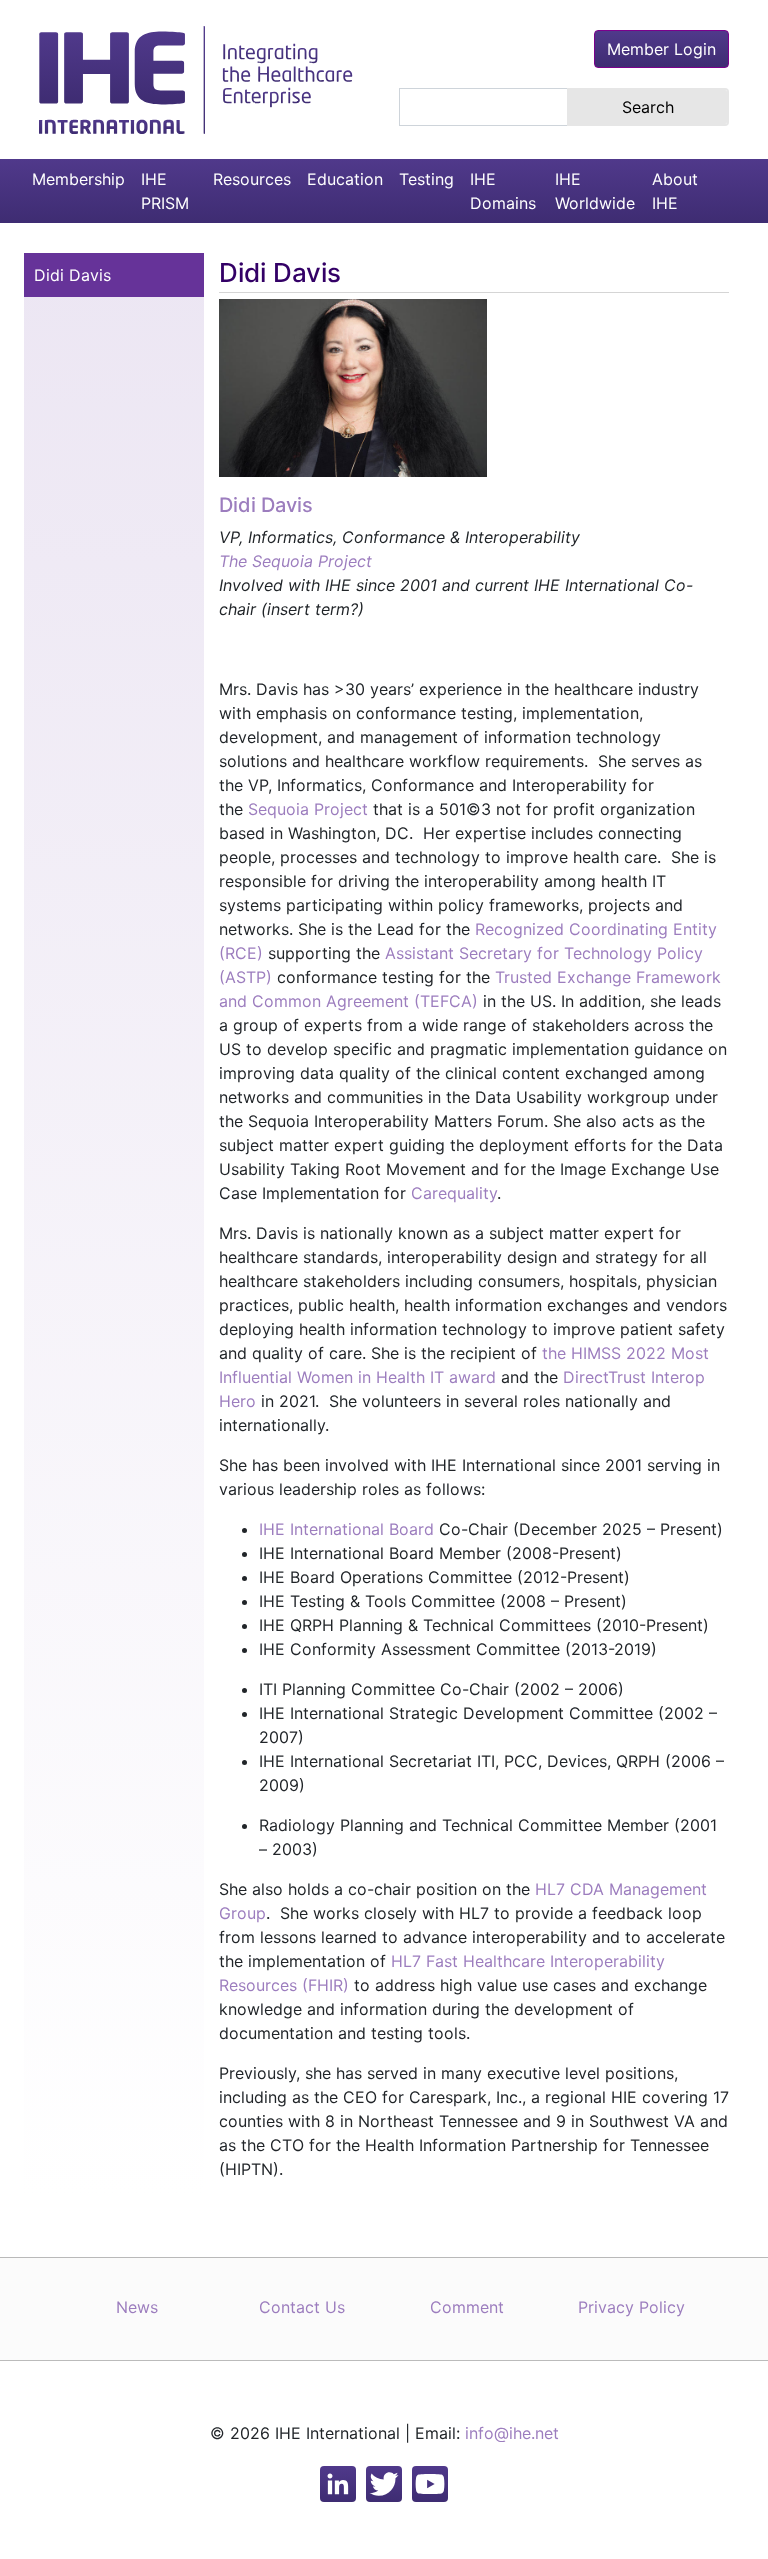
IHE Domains (503, 191)
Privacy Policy (631, 2307)
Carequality (454, 1193)
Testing (426, 179)
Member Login (661, 49)
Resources (252, 179)
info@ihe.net (512, 2433)
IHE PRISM (165, 191)
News (137, 2307)
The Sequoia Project (295, 561)
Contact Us (302, 2307)
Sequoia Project (308, 809)
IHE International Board (346, 1529)
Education (345, 179)
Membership (78, 179)
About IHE (675, 191)
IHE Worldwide (595, 191)
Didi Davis (72, 275)
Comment (467, 2307)
